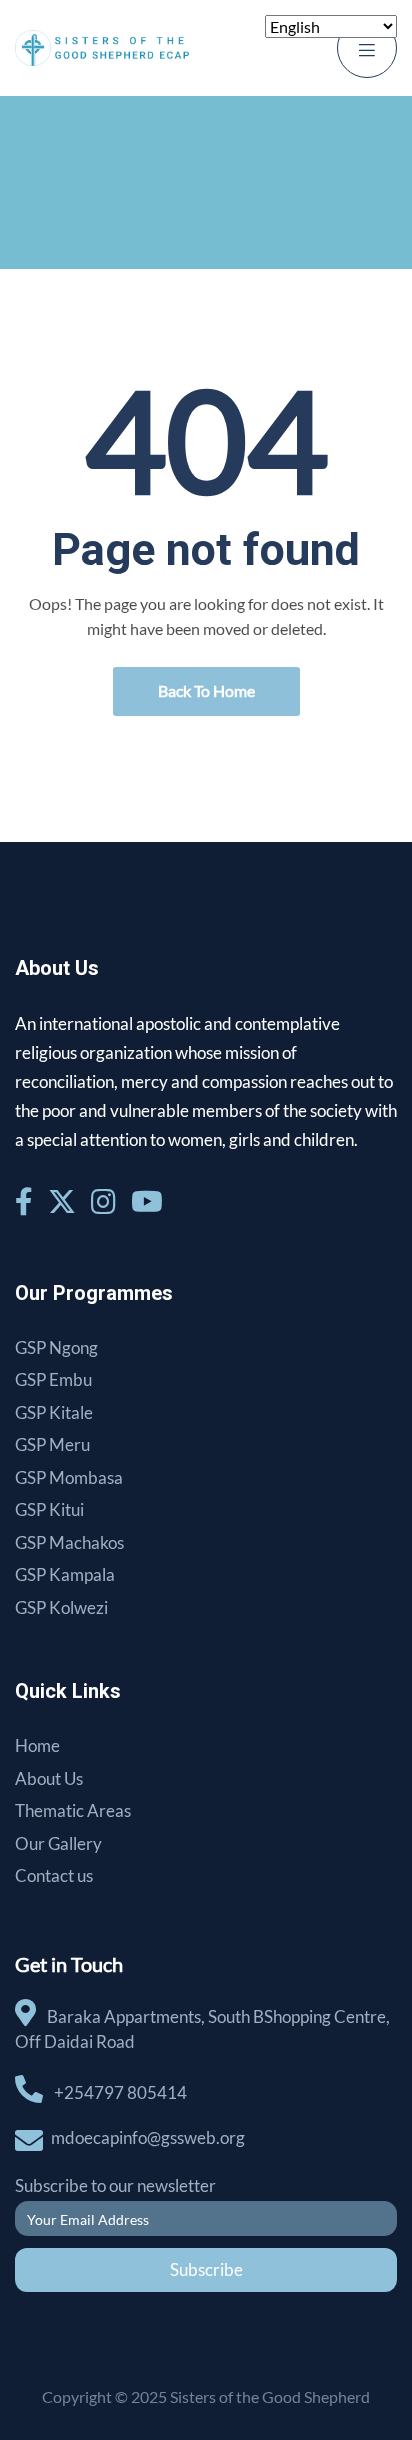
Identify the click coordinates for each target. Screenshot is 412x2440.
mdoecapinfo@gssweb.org (148, 2137)
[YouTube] (147, 1201)
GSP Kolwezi (61, 1607)
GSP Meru (52, 1444)
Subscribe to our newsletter (115, 2185)
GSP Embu (53, 1379)
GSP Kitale (54, 1412)
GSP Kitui (49, 1509)
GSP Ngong (56, 1347)
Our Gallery (58, 1843)
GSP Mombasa (69, 1477)
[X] (64, 1201)
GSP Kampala (65, 1574)
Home (37, 1745)
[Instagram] (106, 1201)
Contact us (54, 1875)
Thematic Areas (73, 1810)
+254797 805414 (120, 2092)
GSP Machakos (69, 1542)
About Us (49, 1778)
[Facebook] (26, 1201)
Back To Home (206, 690)
